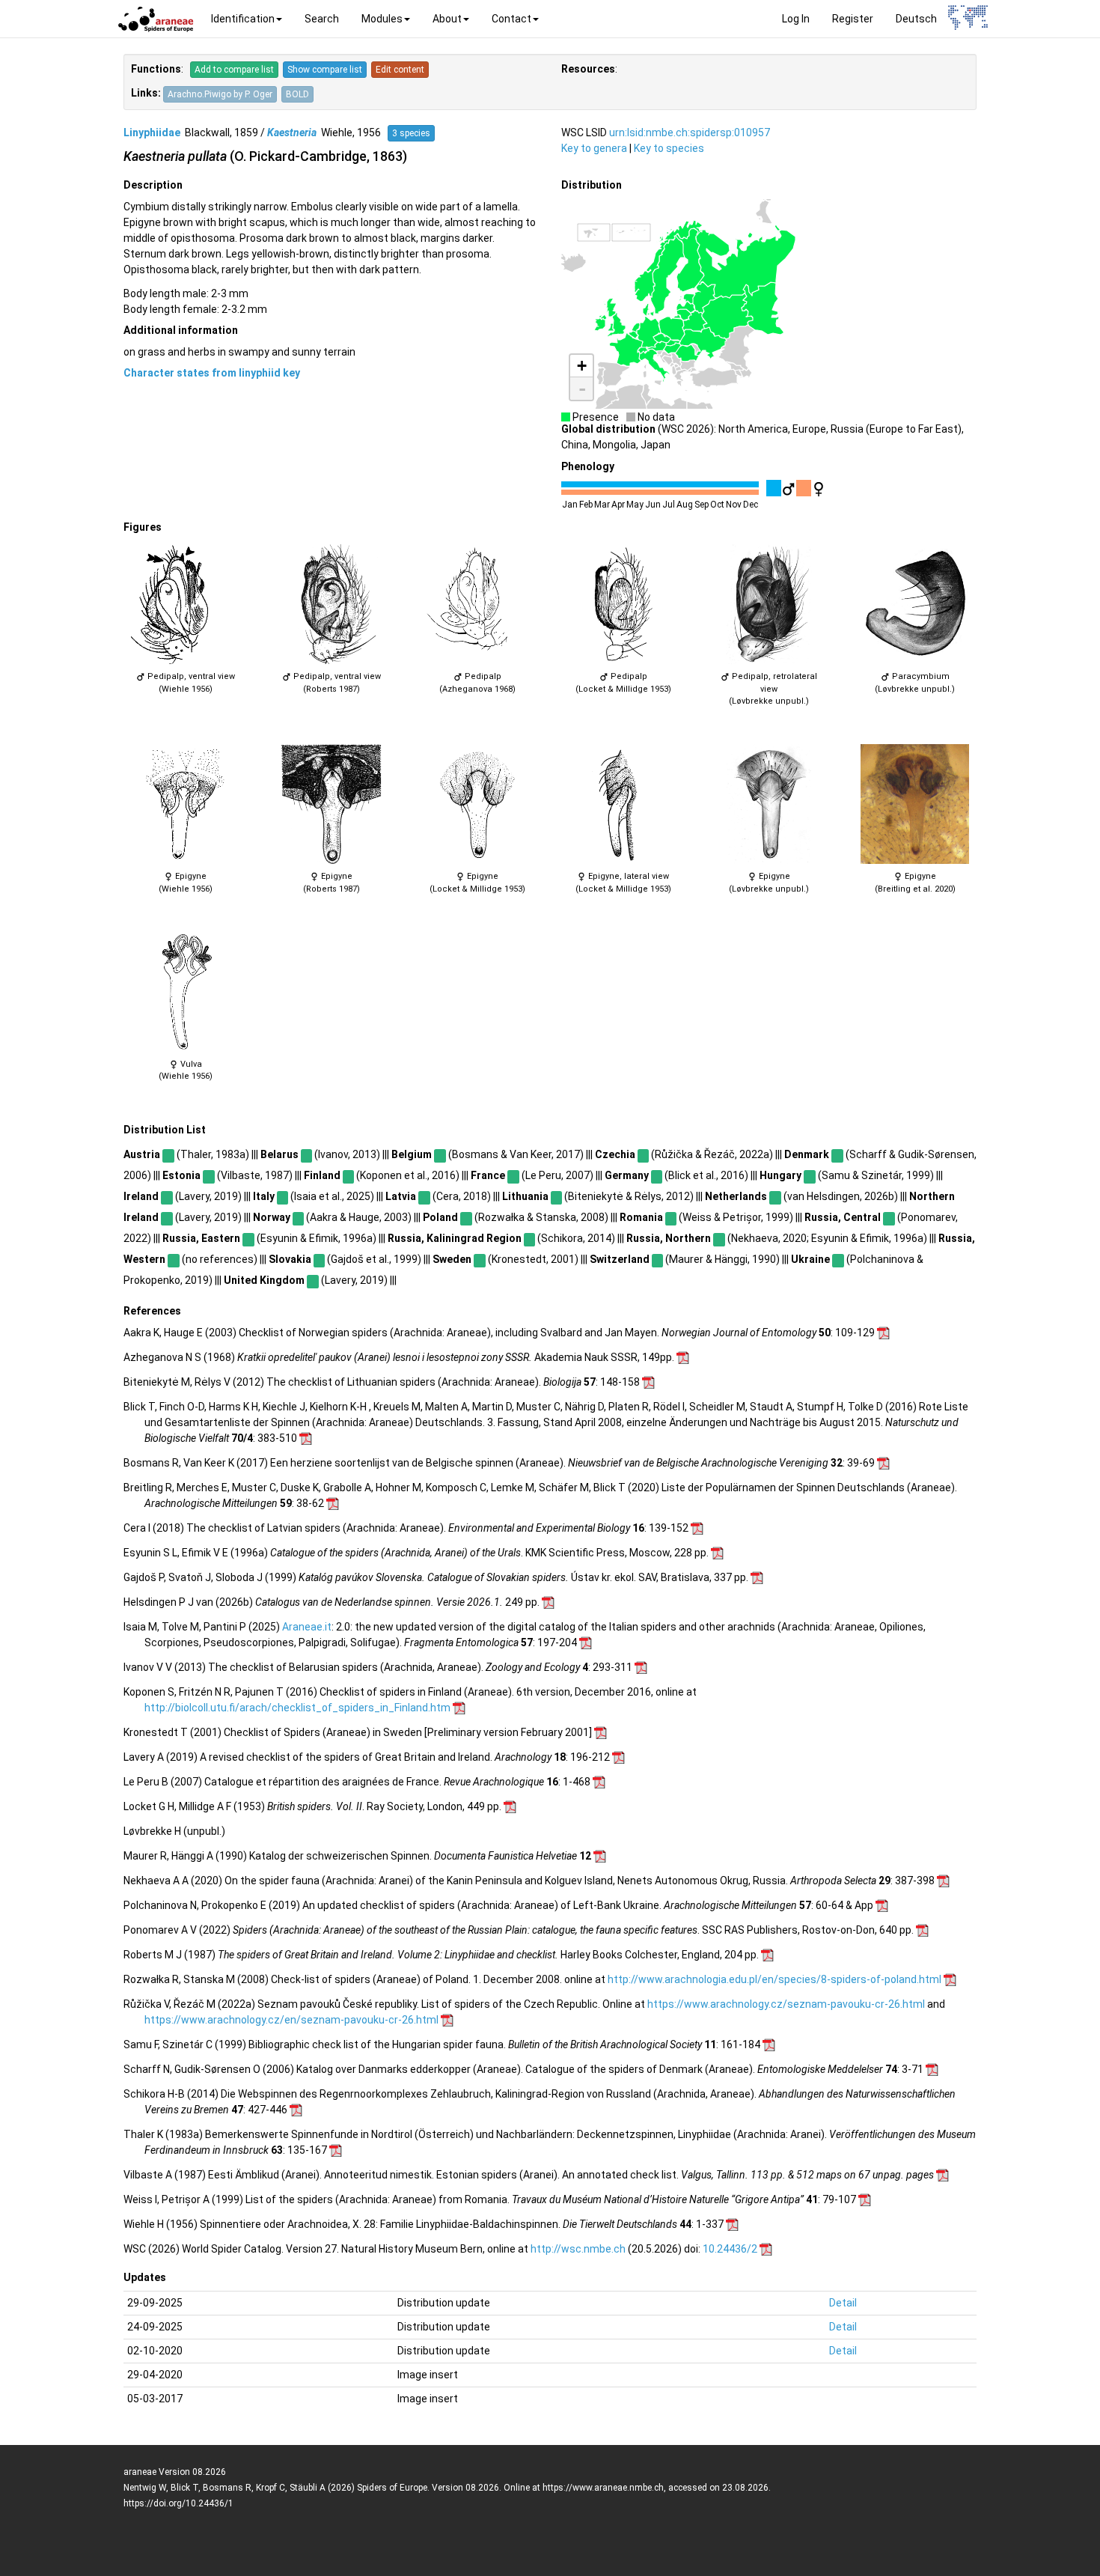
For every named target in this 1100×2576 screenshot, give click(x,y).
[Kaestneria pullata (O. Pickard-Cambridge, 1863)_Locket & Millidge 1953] (623, 604)
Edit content (400, 70)
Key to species (669, 148)
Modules (382, 19)
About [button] (447, 19)
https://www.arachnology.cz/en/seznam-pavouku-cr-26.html (291, 2020)
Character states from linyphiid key (212, 373)
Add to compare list (234, 70)
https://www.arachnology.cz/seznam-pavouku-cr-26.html (786, 2004)
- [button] (582, 389)
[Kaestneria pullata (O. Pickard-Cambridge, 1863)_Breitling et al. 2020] (915, 804)
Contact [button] (511, 19)
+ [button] (582, 366)
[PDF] (883, 1333)
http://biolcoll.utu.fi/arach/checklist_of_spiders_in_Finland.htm (297, 1708)
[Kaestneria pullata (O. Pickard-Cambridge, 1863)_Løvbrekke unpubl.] (769, 604)
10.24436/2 (730, 2249)
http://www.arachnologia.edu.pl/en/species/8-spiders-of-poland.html (774, 1979)
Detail (843, 2303)
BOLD (297, 94)
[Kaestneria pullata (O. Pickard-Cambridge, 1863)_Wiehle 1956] (185, 604)
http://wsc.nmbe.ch (578, 2249)
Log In (796, 19)
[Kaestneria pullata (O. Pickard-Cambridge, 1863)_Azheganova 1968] (477, 604)
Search (322, 19)
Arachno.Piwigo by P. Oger (220, 94)
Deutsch (916, 19)
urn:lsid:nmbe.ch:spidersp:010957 (690, 133)
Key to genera (594, 148)
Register (853, 19)
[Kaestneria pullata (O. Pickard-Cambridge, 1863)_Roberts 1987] (331, 604)
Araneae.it (307, 1627)
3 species (411, 133)
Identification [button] (243, 19)
